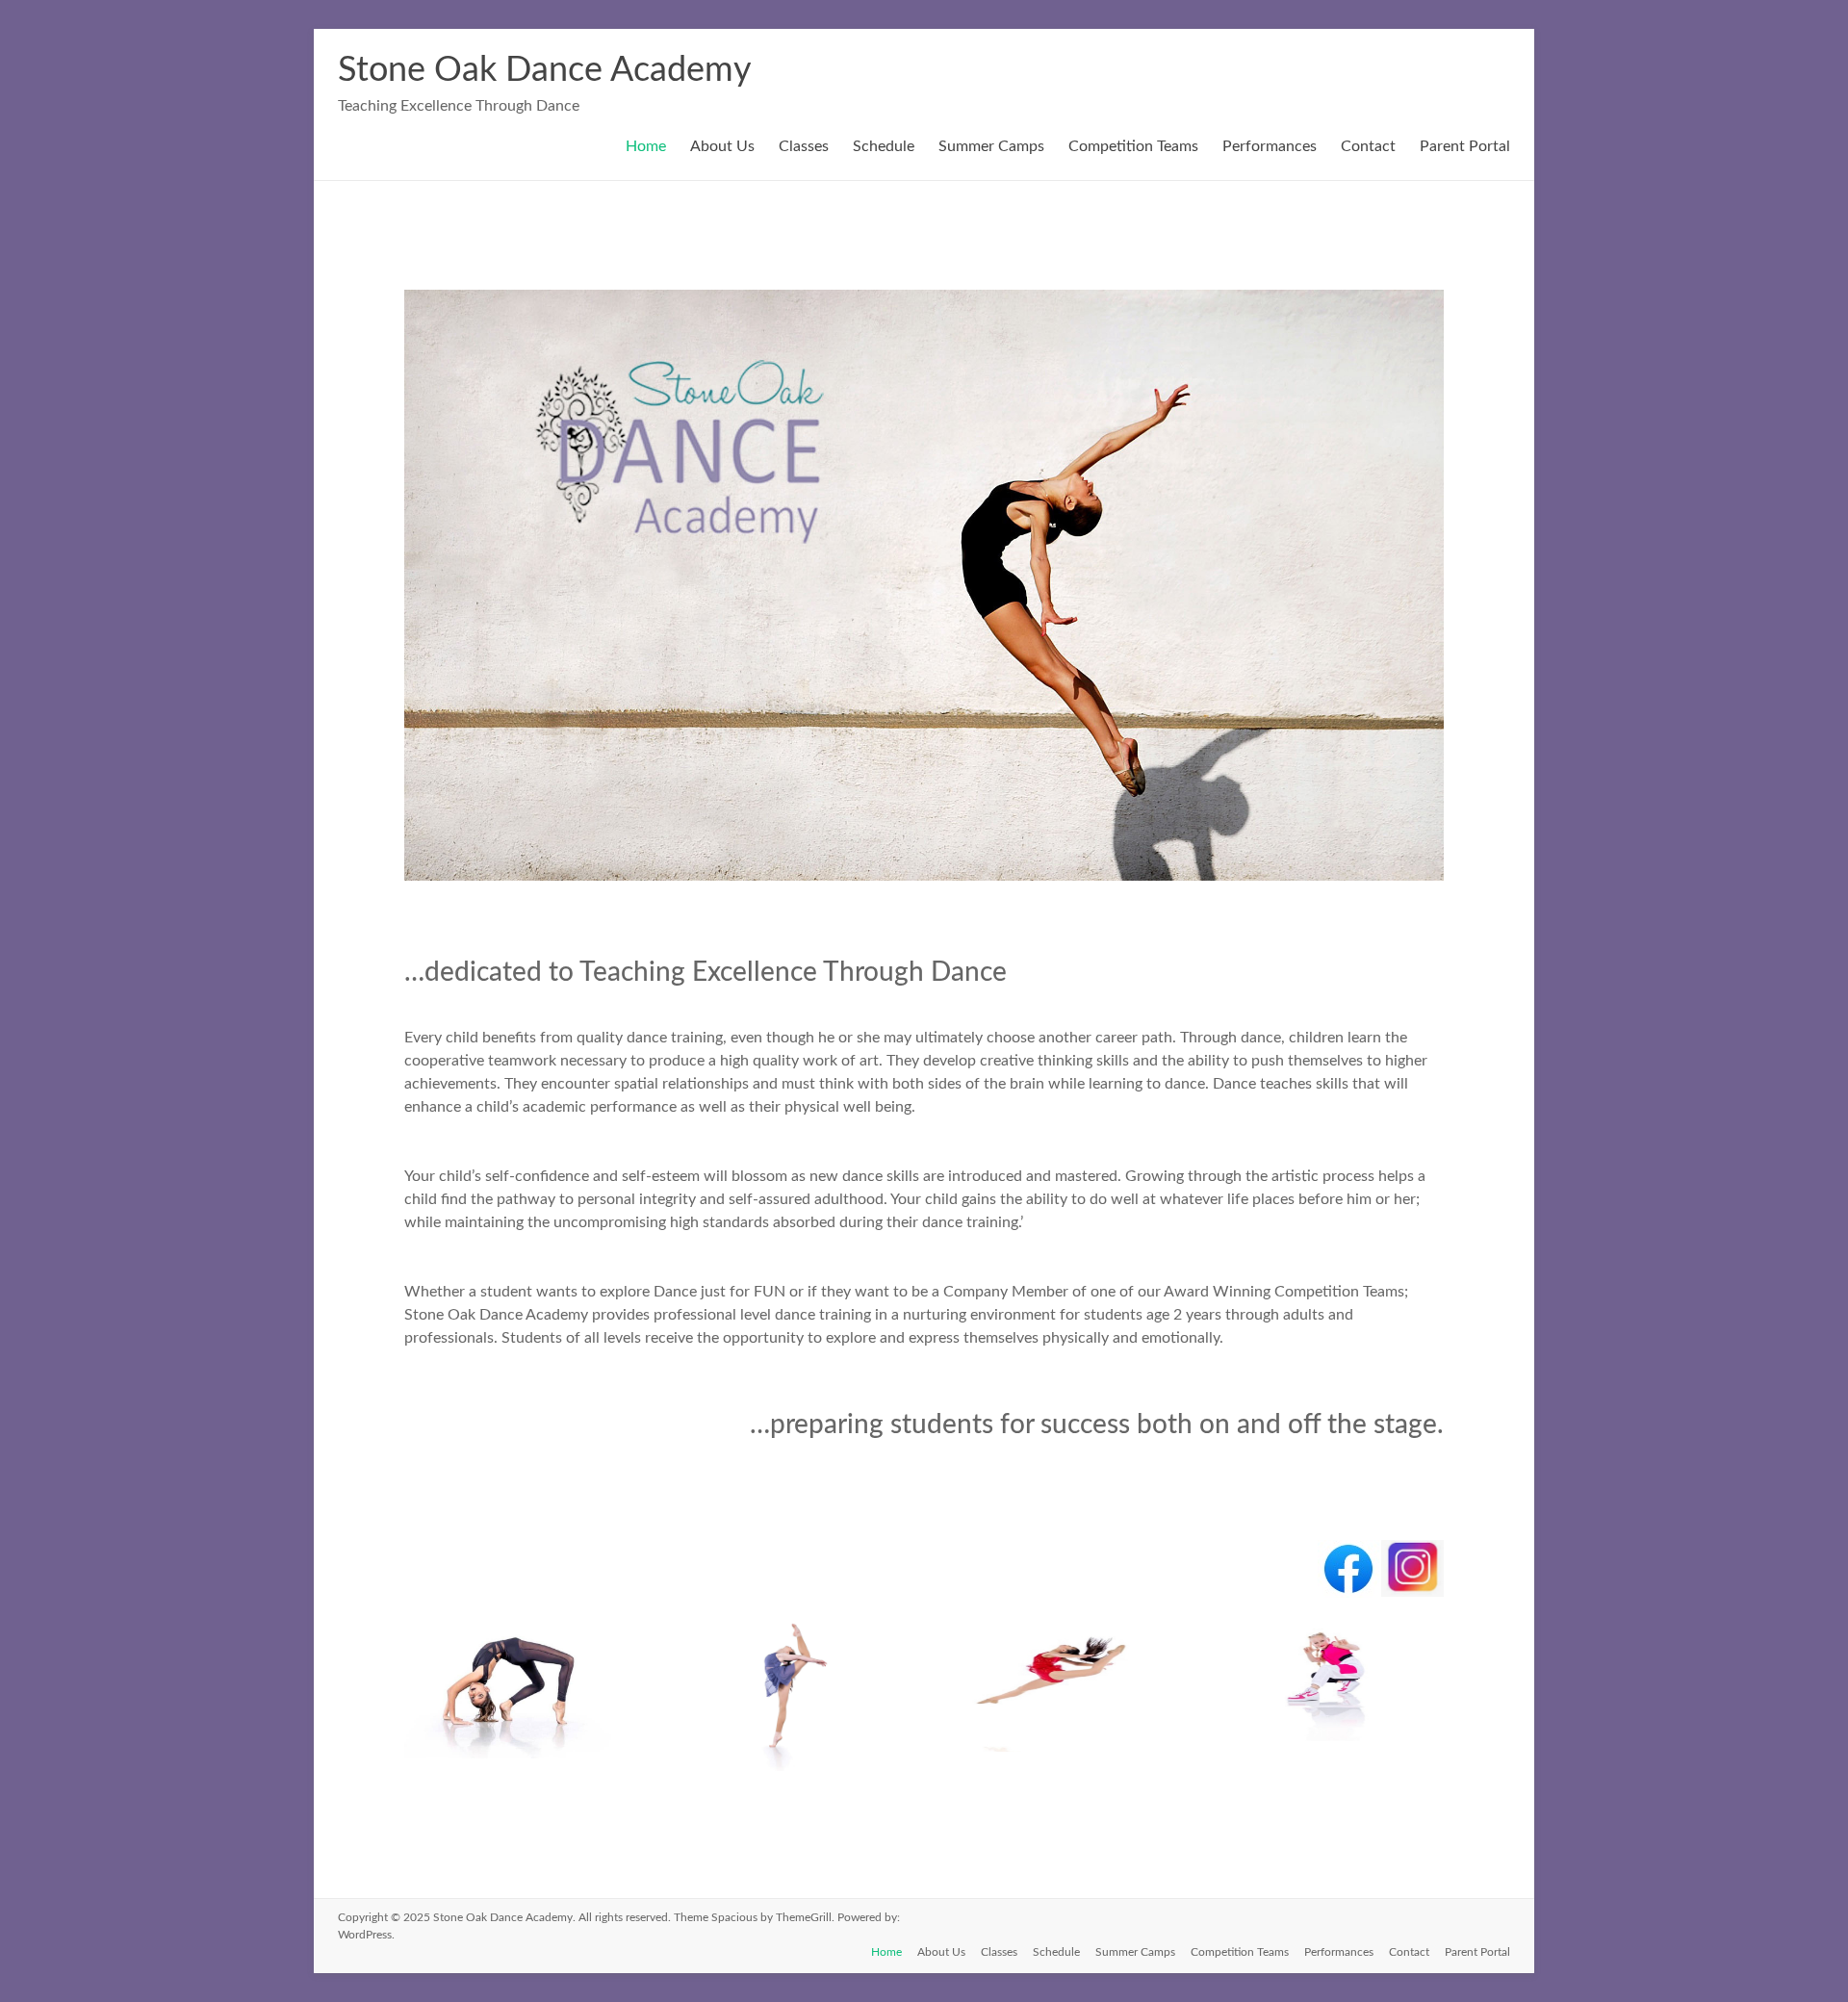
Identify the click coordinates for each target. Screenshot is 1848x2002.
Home (646, 146)
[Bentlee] (1335, 1752)
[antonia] (1061, 1752)
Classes (804, 146)
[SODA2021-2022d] (513, 1758)
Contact (1368, 146)
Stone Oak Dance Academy (545, 70)
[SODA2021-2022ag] (787, 1771)
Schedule (884, 146)
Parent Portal (1465, 146)
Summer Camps (991, 146)
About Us (722, 146)
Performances (1270, 146)
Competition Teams (1133, 146)
